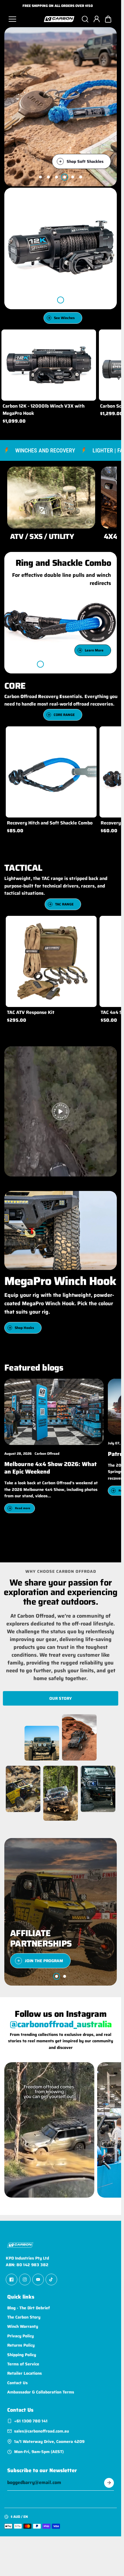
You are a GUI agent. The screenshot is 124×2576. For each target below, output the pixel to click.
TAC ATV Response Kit (31, 1012)
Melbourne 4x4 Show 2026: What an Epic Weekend (50, 1468)
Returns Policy (21, 2345)
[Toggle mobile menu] (24, 19)
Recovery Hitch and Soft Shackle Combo (50, 823)
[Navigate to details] (89, 522)
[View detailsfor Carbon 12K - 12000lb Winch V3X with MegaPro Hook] (49, 365)
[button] (108, 19)
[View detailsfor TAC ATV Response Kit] (51, 961)
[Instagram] (25, 2279)
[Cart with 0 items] (108, 19)
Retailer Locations (25, 2374)
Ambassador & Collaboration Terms (41, 2392)
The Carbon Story (24, 2317)
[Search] (85, 19)
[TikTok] (51, 2279)
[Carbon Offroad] (59, 19)
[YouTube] (38, 2279)
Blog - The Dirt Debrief (29, 2308)
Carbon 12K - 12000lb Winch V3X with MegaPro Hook (44, 410)
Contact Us (17, 2383)
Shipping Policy (22, 2355)
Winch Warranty (23, 2327)
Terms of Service (23, 2364)
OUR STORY (61, 1698)
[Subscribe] (109, 2483)
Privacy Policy (20, 2336)
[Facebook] (12, 2279)
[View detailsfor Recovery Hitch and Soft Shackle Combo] (51, 772)
